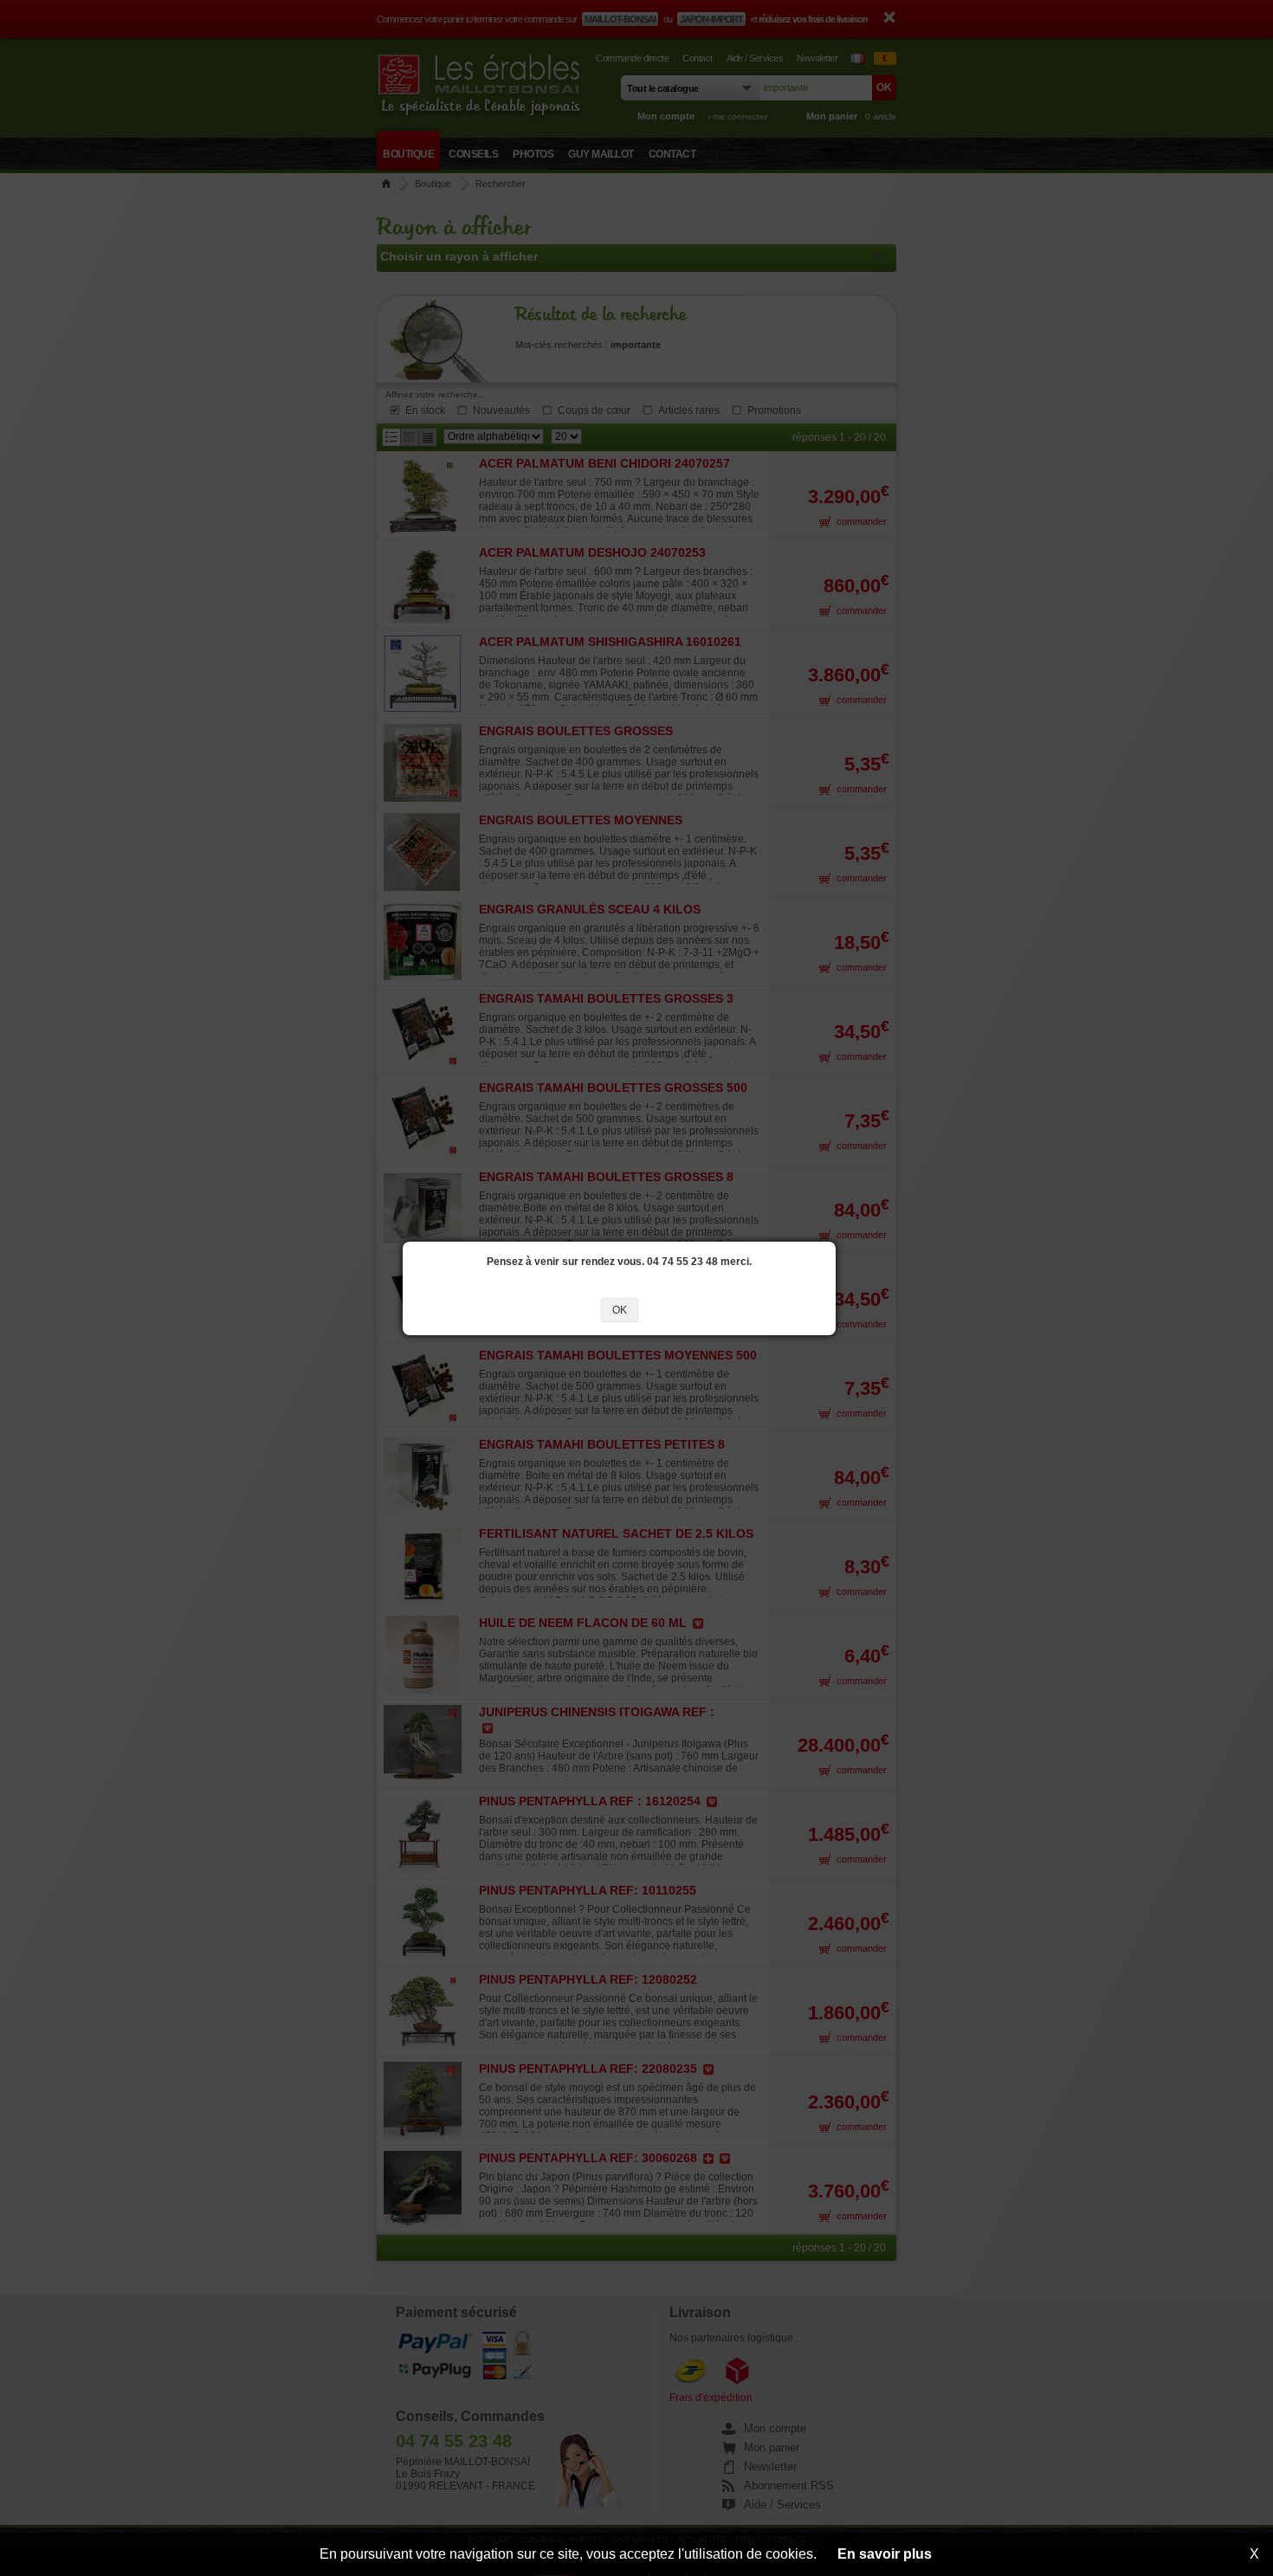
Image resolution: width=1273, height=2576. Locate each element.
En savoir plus (885, 2554)
